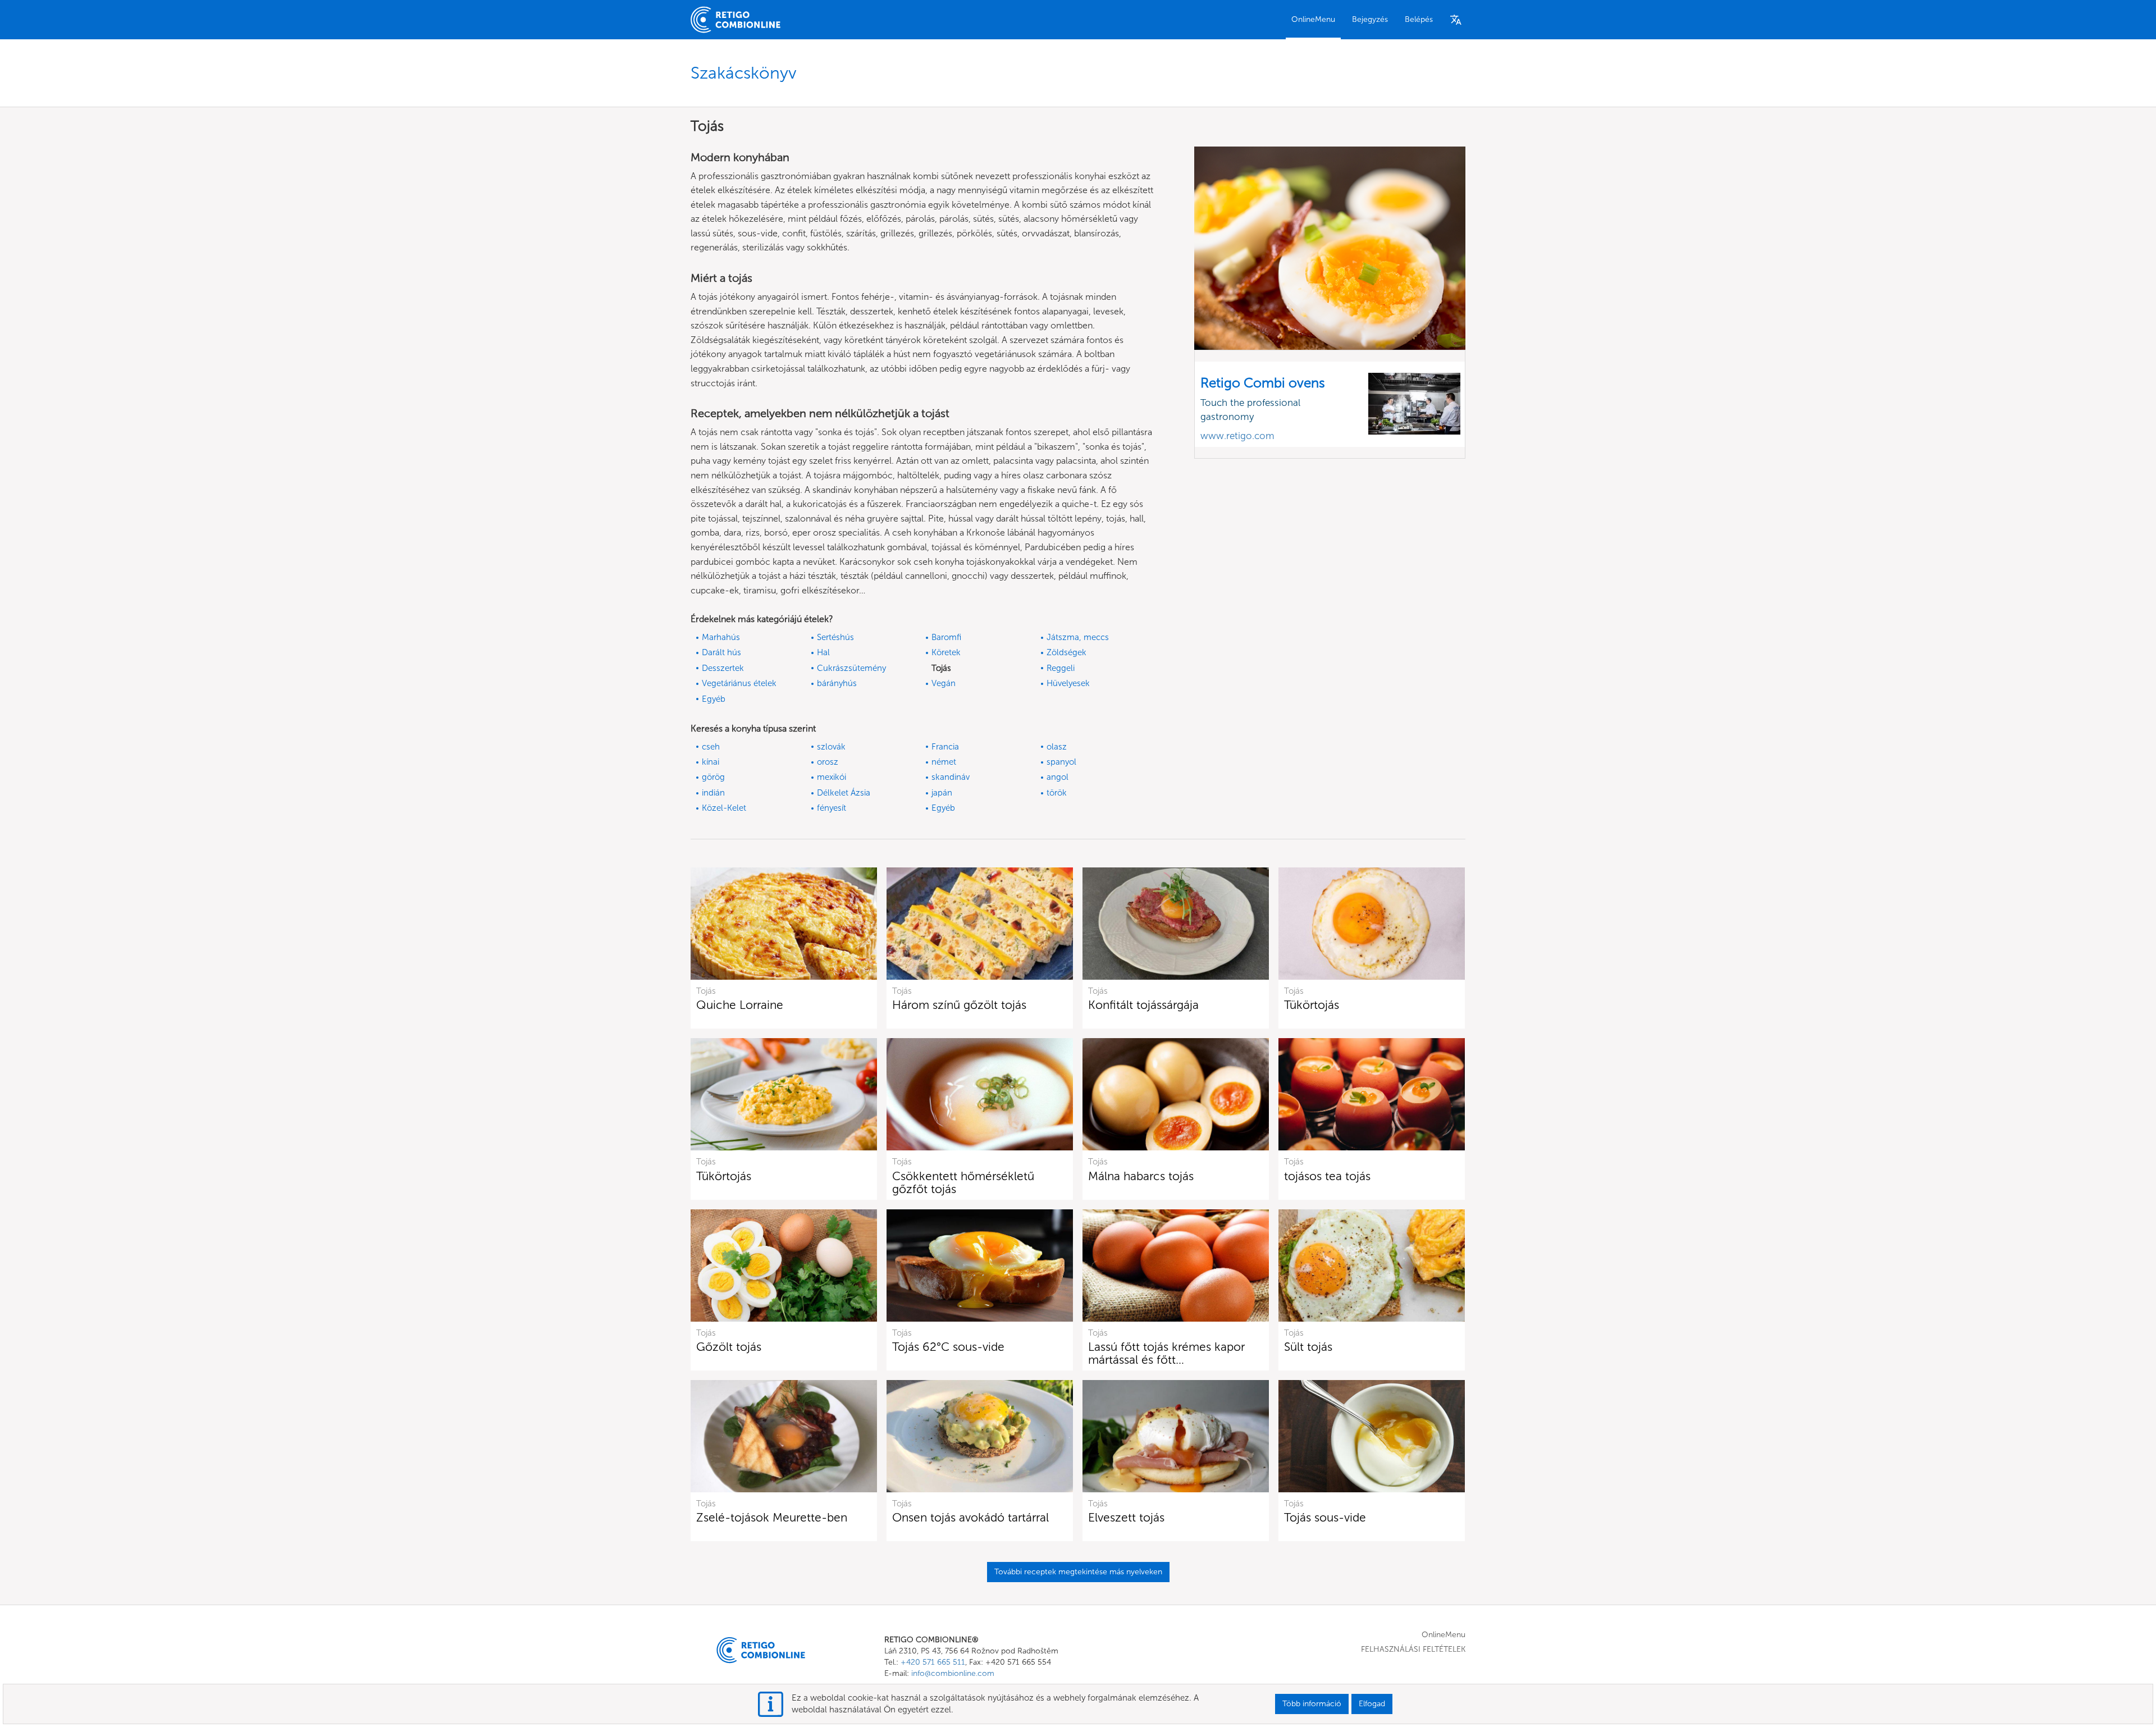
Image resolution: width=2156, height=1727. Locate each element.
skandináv (951, 777)
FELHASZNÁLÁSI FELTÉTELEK (1413, 1649)
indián (713, 793)
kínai (711, 762)
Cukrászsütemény (851, 668)
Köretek (946, 652)
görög (713, 777)
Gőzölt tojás (729, 1347)
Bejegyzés (1370, 19)
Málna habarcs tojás (1141, 1176)
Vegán (944, 683)
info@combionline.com (953, 1673)
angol (1058, 777)
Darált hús (721, 652)
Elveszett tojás (1126, 1517)
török (1057, 793)
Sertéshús (835, 637)
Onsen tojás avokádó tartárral (970, 1517)
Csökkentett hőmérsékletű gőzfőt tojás (963, 1182)
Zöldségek (1066, 652)
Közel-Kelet (724, 808)
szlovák (831, 747)
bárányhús (837, 683)
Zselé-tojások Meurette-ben (772, 1517)
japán (942, 793)
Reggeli (1061, 668)
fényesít (832, 808)
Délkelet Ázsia (844, 793)
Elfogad (1372, 1704)
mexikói (832, 777)
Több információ (1312, 1704)
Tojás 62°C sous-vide (948, 1347)
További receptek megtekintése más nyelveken (1078, 1572)
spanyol (1061, 762)
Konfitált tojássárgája (1143, 1005)
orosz (828, 762)
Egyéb (714, 699)
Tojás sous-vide (1325, 1517)
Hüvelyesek (1068, 683)
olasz (1057, 747)
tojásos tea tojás (1327, 1176)
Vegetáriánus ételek (739, 683)
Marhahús (721, 637)
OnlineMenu (1313, 19)
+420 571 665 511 (933, 1662)
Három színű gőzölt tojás (959, 1005)
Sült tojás (1308, 1347)
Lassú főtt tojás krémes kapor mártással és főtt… (1166, 1353)
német (944, 762)
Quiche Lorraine (740, 1005)
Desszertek (723, 668)
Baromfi (946, 637)
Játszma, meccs (1078, 637)
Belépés (1419, 19)
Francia (945, 747)
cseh (711, 747)
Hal (823, 652)
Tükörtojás (1312, 1005)
